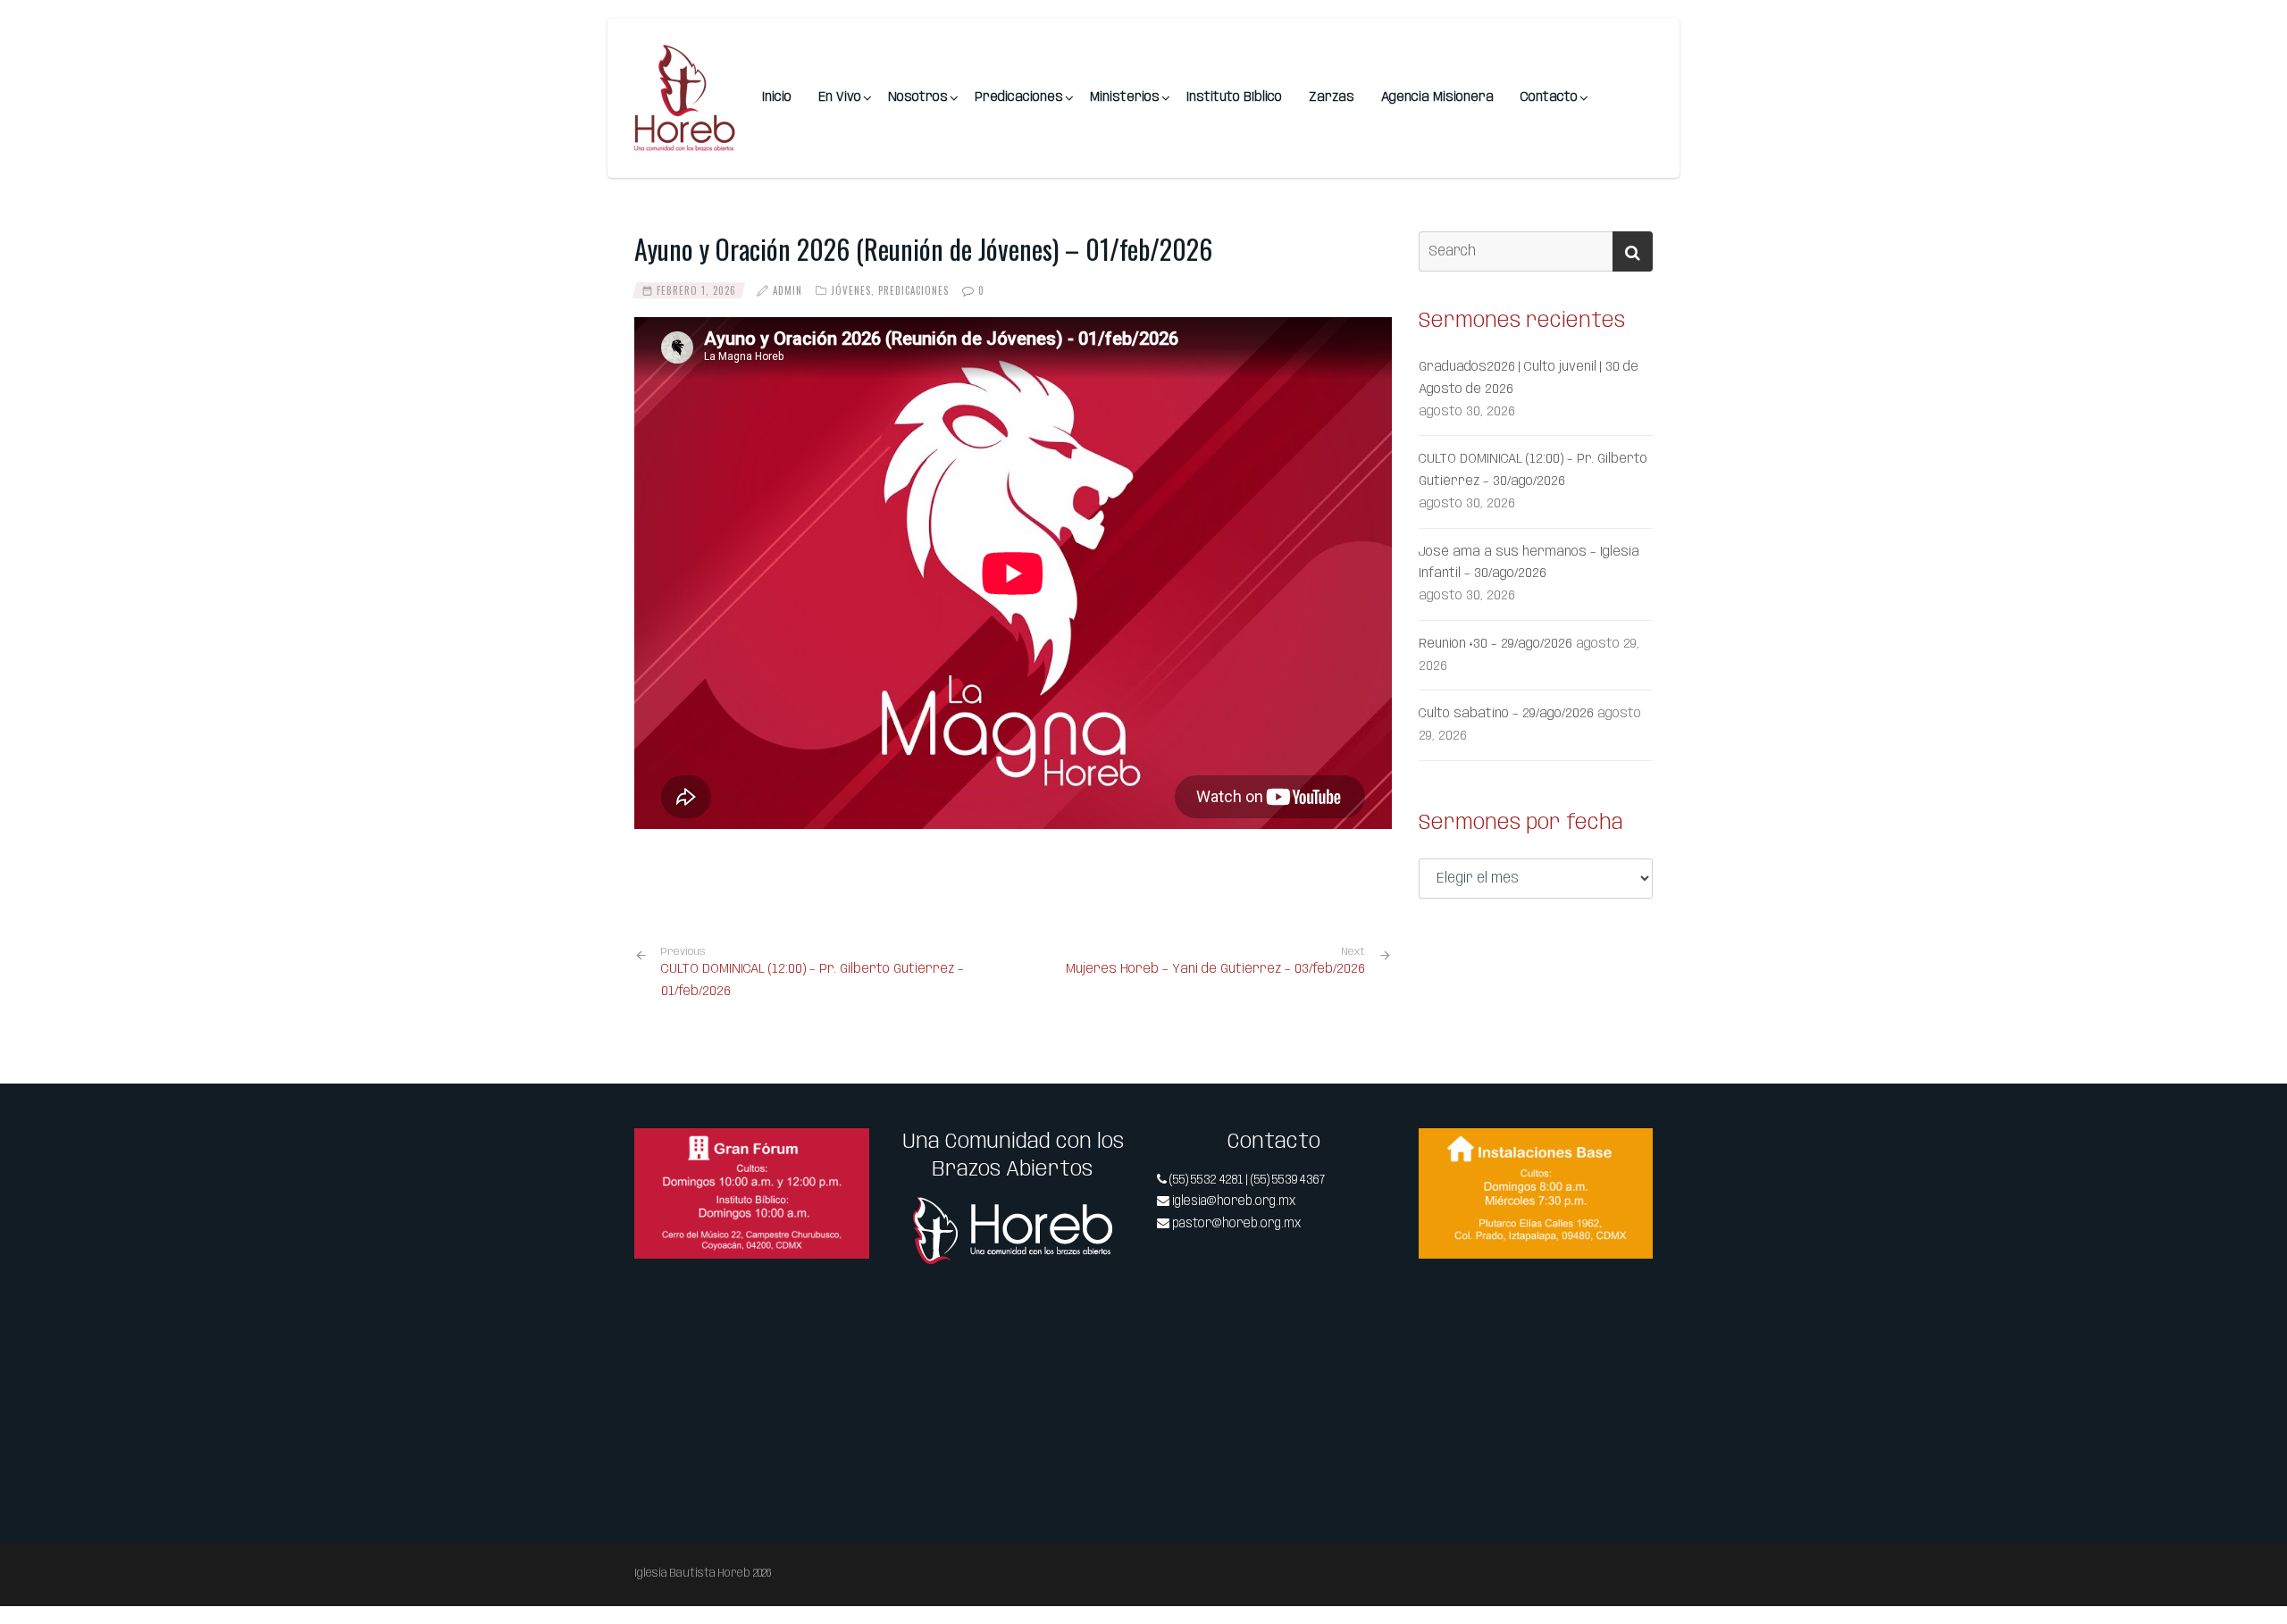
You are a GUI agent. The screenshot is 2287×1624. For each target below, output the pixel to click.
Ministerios (1125, 97)
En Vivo (840, 97)
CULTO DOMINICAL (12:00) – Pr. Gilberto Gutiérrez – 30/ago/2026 (1533, 470)
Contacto (1549, 97)
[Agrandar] (846, 1151)
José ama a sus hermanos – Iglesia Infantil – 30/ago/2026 (1529, 563)
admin (787, 290)
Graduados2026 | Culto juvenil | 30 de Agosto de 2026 (1529, 378)
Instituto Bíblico (1234, 97)
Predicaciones (1019, 97)
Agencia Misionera (1437, 97)
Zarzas (1332, 97)
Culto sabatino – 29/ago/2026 (1506, 714)
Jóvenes (851, 290)
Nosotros (918, 97)
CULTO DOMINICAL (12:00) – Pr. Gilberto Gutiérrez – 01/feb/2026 (813, 972)
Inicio (777, 97)
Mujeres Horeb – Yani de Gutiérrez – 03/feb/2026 (1215, 969)
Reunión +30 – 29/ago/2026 (1495, 644)
